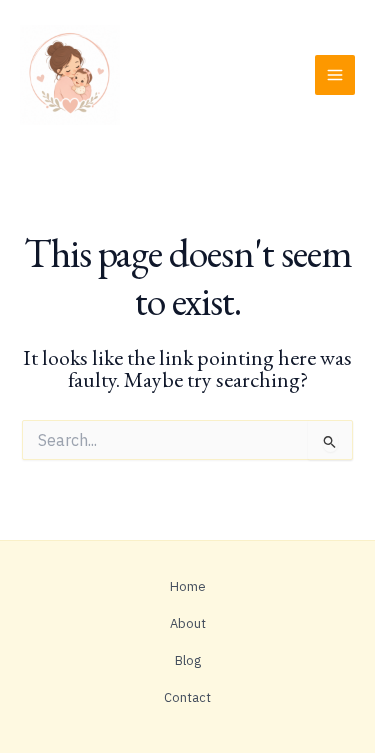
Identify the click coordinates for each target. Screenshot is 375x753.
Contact (187, 697)
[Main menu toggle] (335, 75)
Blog (188, 660)
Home (188, 586)
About (188, 623)
